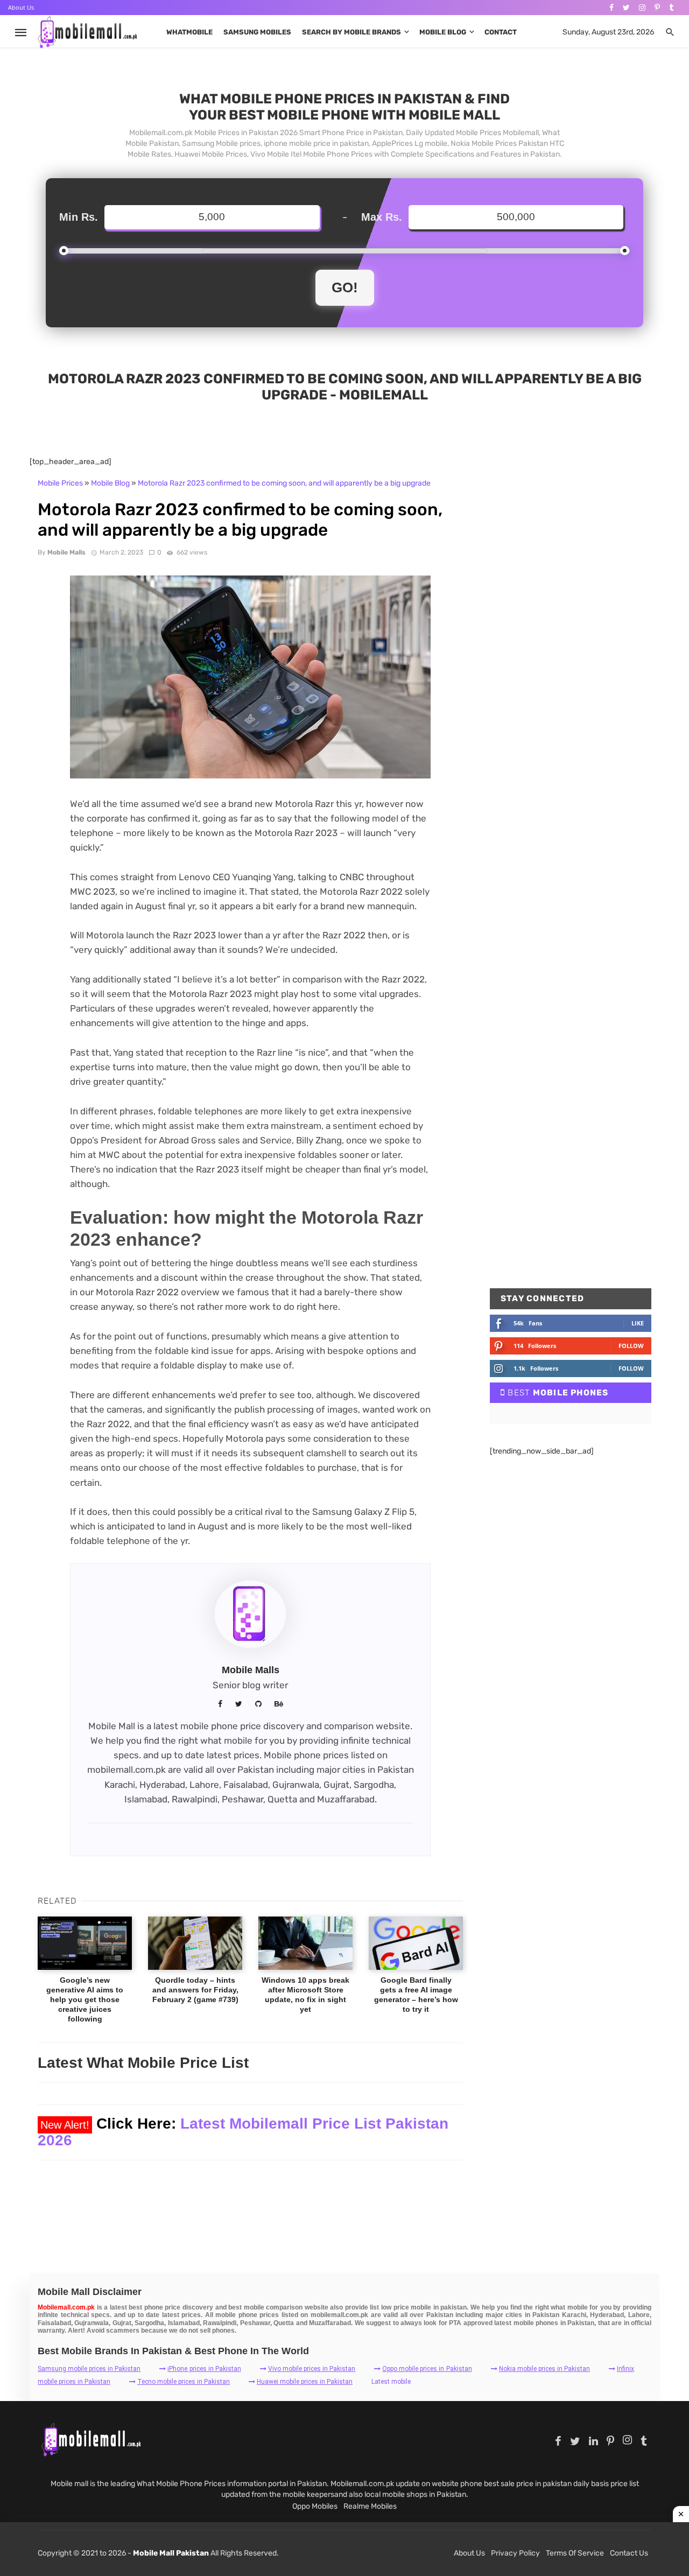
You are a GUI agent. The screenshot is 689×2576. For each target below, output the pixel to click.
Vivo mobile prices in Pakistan (312, 2369)
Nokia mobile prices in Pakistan (544, 2369)
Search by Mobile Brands (351, 32)
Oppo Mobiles (315, 2506)
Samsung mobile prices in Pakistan (89, 2369)
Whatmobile (189, 32)
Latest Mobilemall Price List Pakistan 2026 (243, 2132)
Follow (631, 1346)
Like (638, 1323)
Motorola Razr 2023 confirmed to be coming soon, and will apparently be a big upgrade (284, 483)
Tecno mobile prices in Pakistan (184, 2382)
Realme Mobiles (370, 2506)
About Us (21, 7)
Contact (501, 32)
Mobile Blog (443, 32)
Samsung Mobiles (257, 32)
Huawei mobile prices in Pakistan (305, 2382)
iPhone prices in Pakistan (204, 2369)
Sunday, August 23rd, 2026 (608, 32)
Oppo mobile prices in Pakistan (427, 2369)
